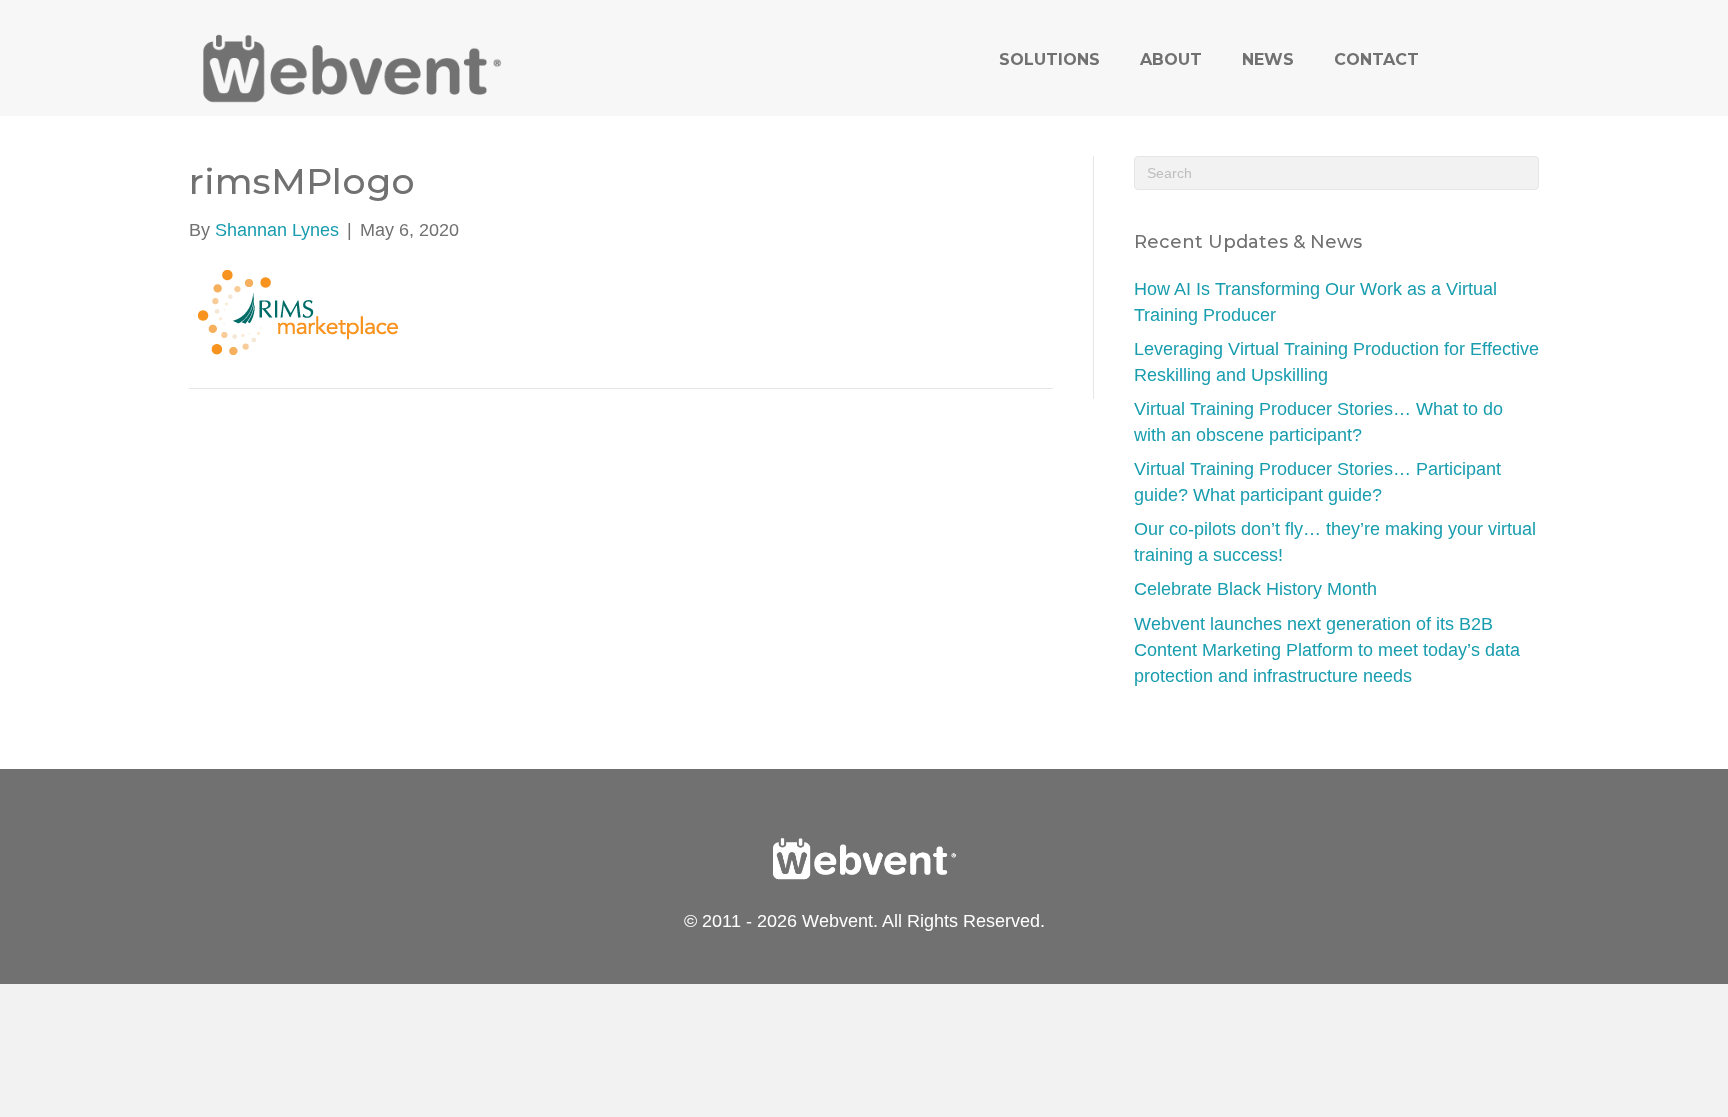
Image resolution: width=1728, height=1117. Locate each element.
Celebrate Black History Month (1255, 589)
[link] (1049, 59)
